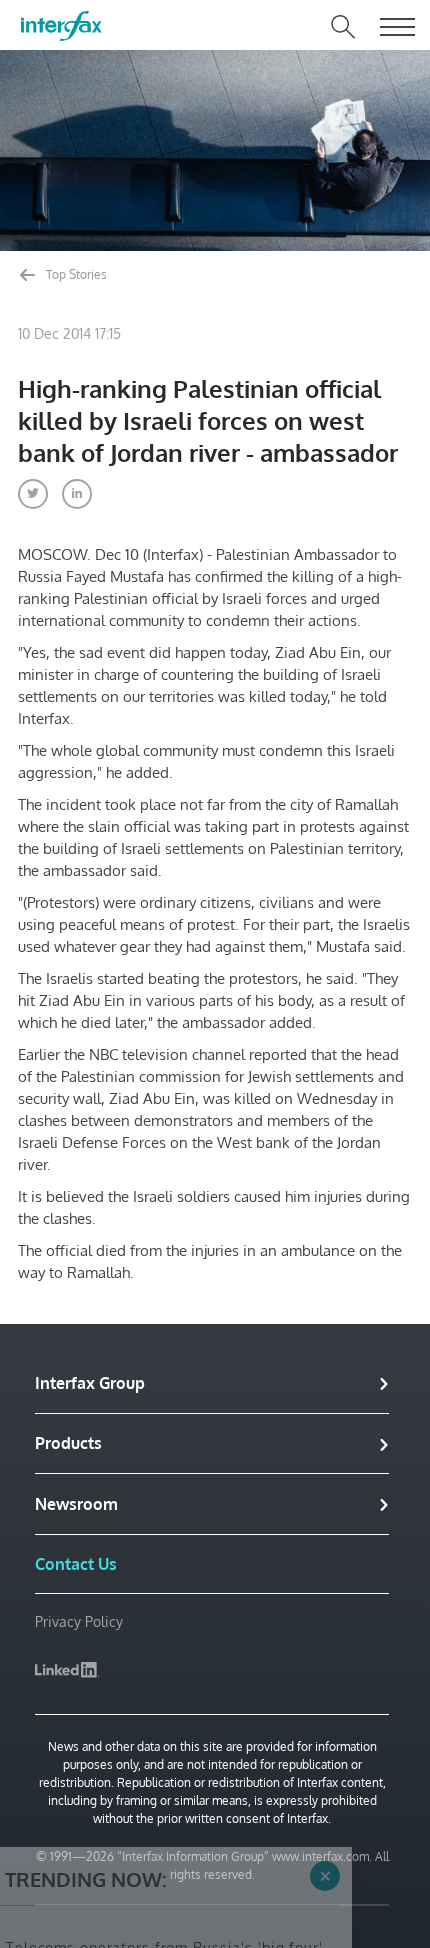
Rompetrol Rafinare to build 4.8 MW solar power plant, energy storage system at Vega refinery (166, 1914)
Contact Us (76, 1564)
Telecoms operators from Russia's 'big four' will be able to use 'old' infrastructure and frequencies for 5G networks (164, 1844)
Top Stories (75, 274)
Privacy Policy (79, 1621)
